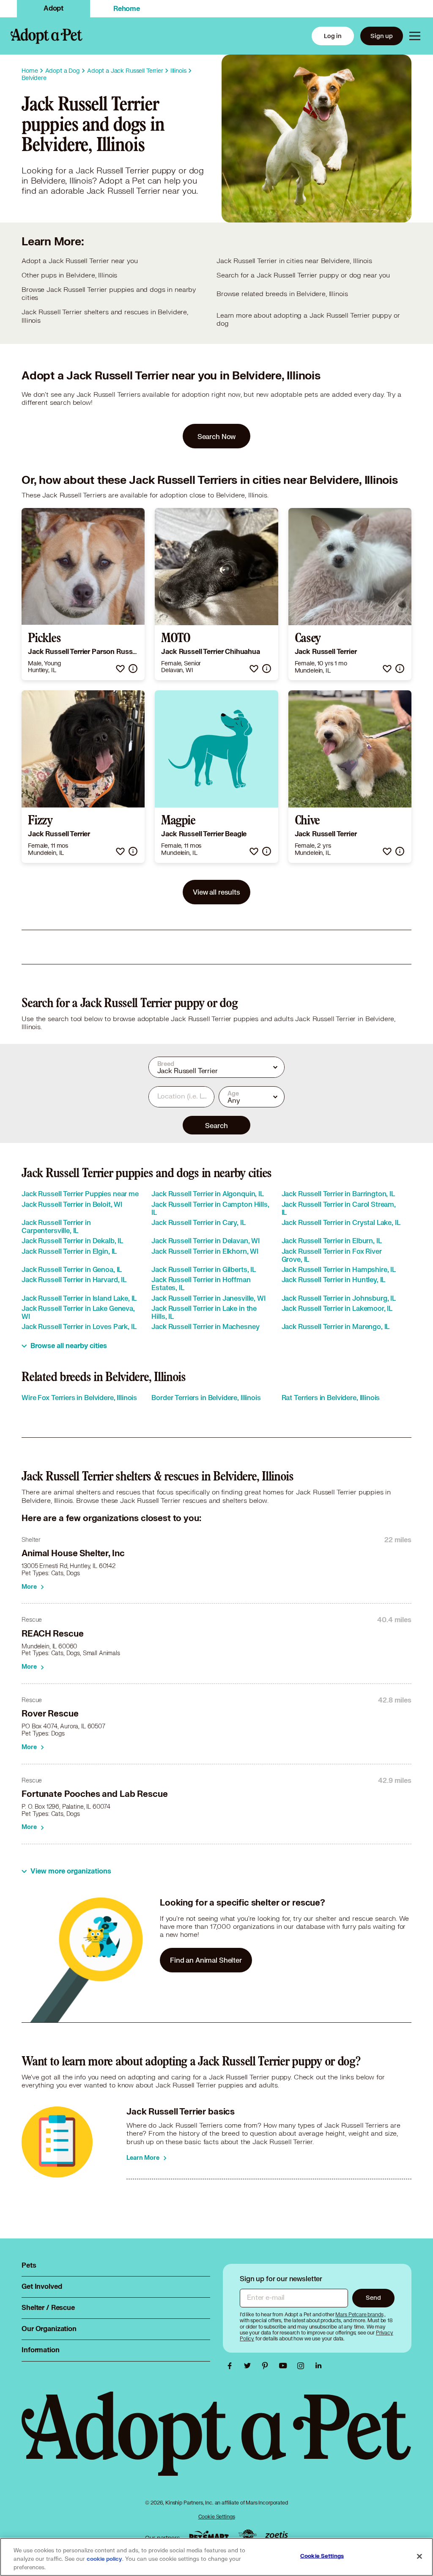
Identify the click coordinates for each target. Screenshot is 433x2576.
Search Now (217, 436)
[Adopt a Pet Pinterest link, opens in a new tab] (267, 2366)
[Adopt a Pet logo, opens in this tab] (216, 2442)
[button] (120, 669)
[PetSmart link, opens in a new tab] (209, 2536)
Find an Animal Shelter (206, 1960)
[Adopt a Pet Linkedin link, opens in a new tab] (318, 2366)
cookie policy (104, 2559)
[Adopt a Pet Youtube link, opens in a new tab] (285, 2366)
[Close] (419, 2557)
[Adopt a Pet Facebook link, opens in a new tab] (232, 2366)
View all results (216, 892)
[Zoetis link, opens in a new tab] (277, 2536)
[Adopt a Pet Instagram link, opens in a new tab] (303, 2366)
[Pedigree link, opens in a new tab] (247, 2536)
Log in (333, 36)
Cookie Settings (217, 2517)
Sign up (382, 36)
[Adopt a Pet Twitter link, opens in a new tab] (249, 2366)
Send (373, 2297)
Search (216, 1125)
